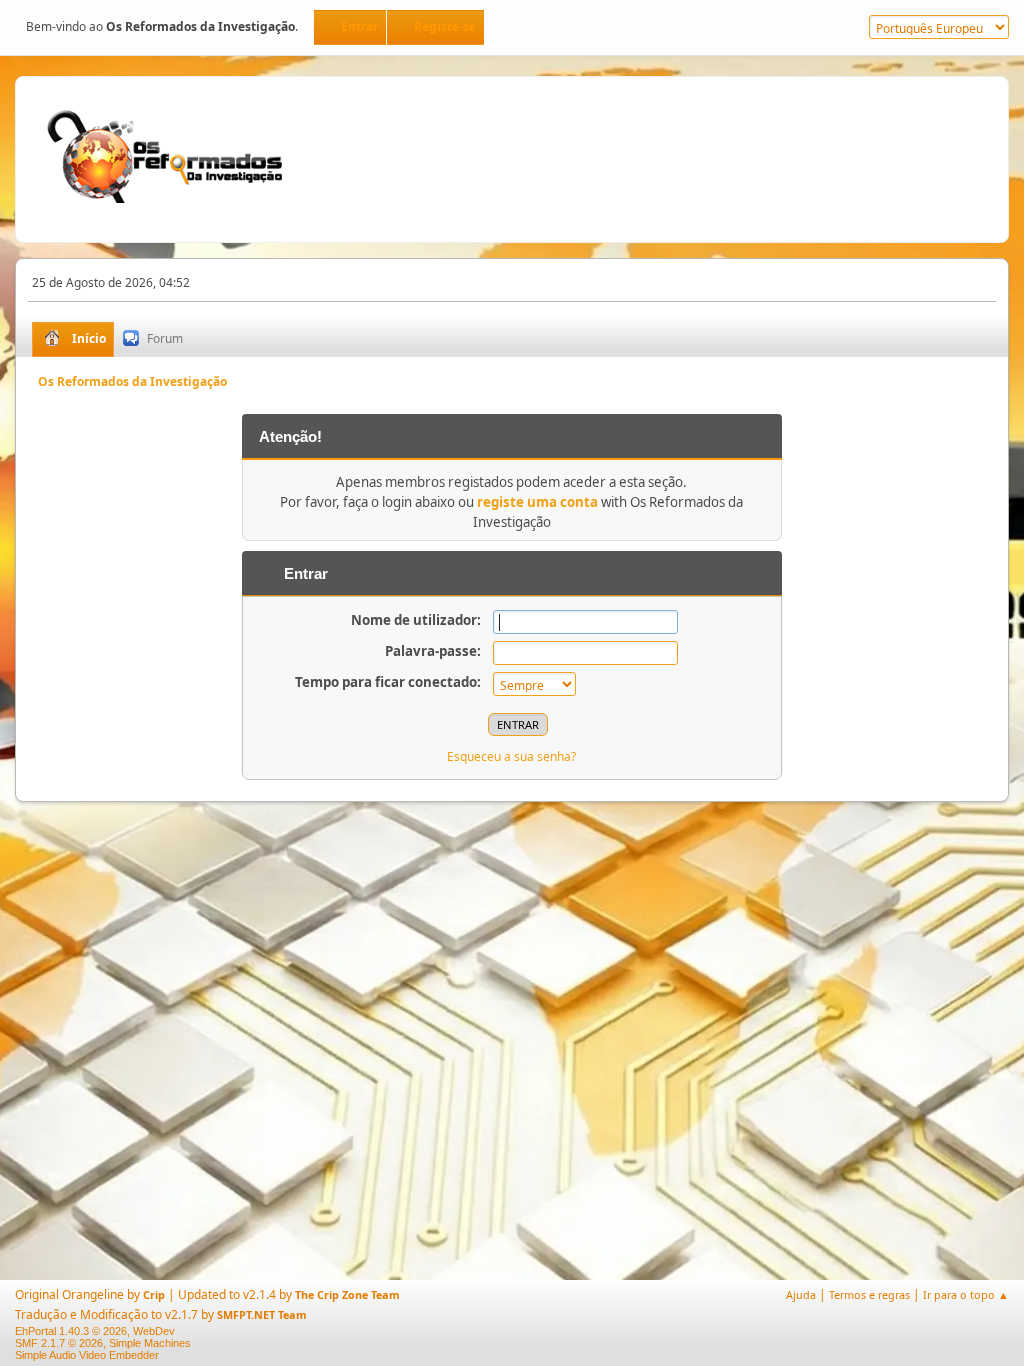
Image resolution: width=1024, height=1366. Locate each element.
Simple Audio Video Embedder (87, 1355)
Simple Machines (150, 1343)
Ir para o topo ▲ (966, 1294)
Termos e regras (869, 1294)
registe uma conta (537, 502)
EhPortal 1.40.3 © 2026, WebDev (95, 1331)
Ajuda (801, 1294)
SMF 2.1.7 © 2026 (59, 1343)
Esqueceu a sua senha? (511, 756)
